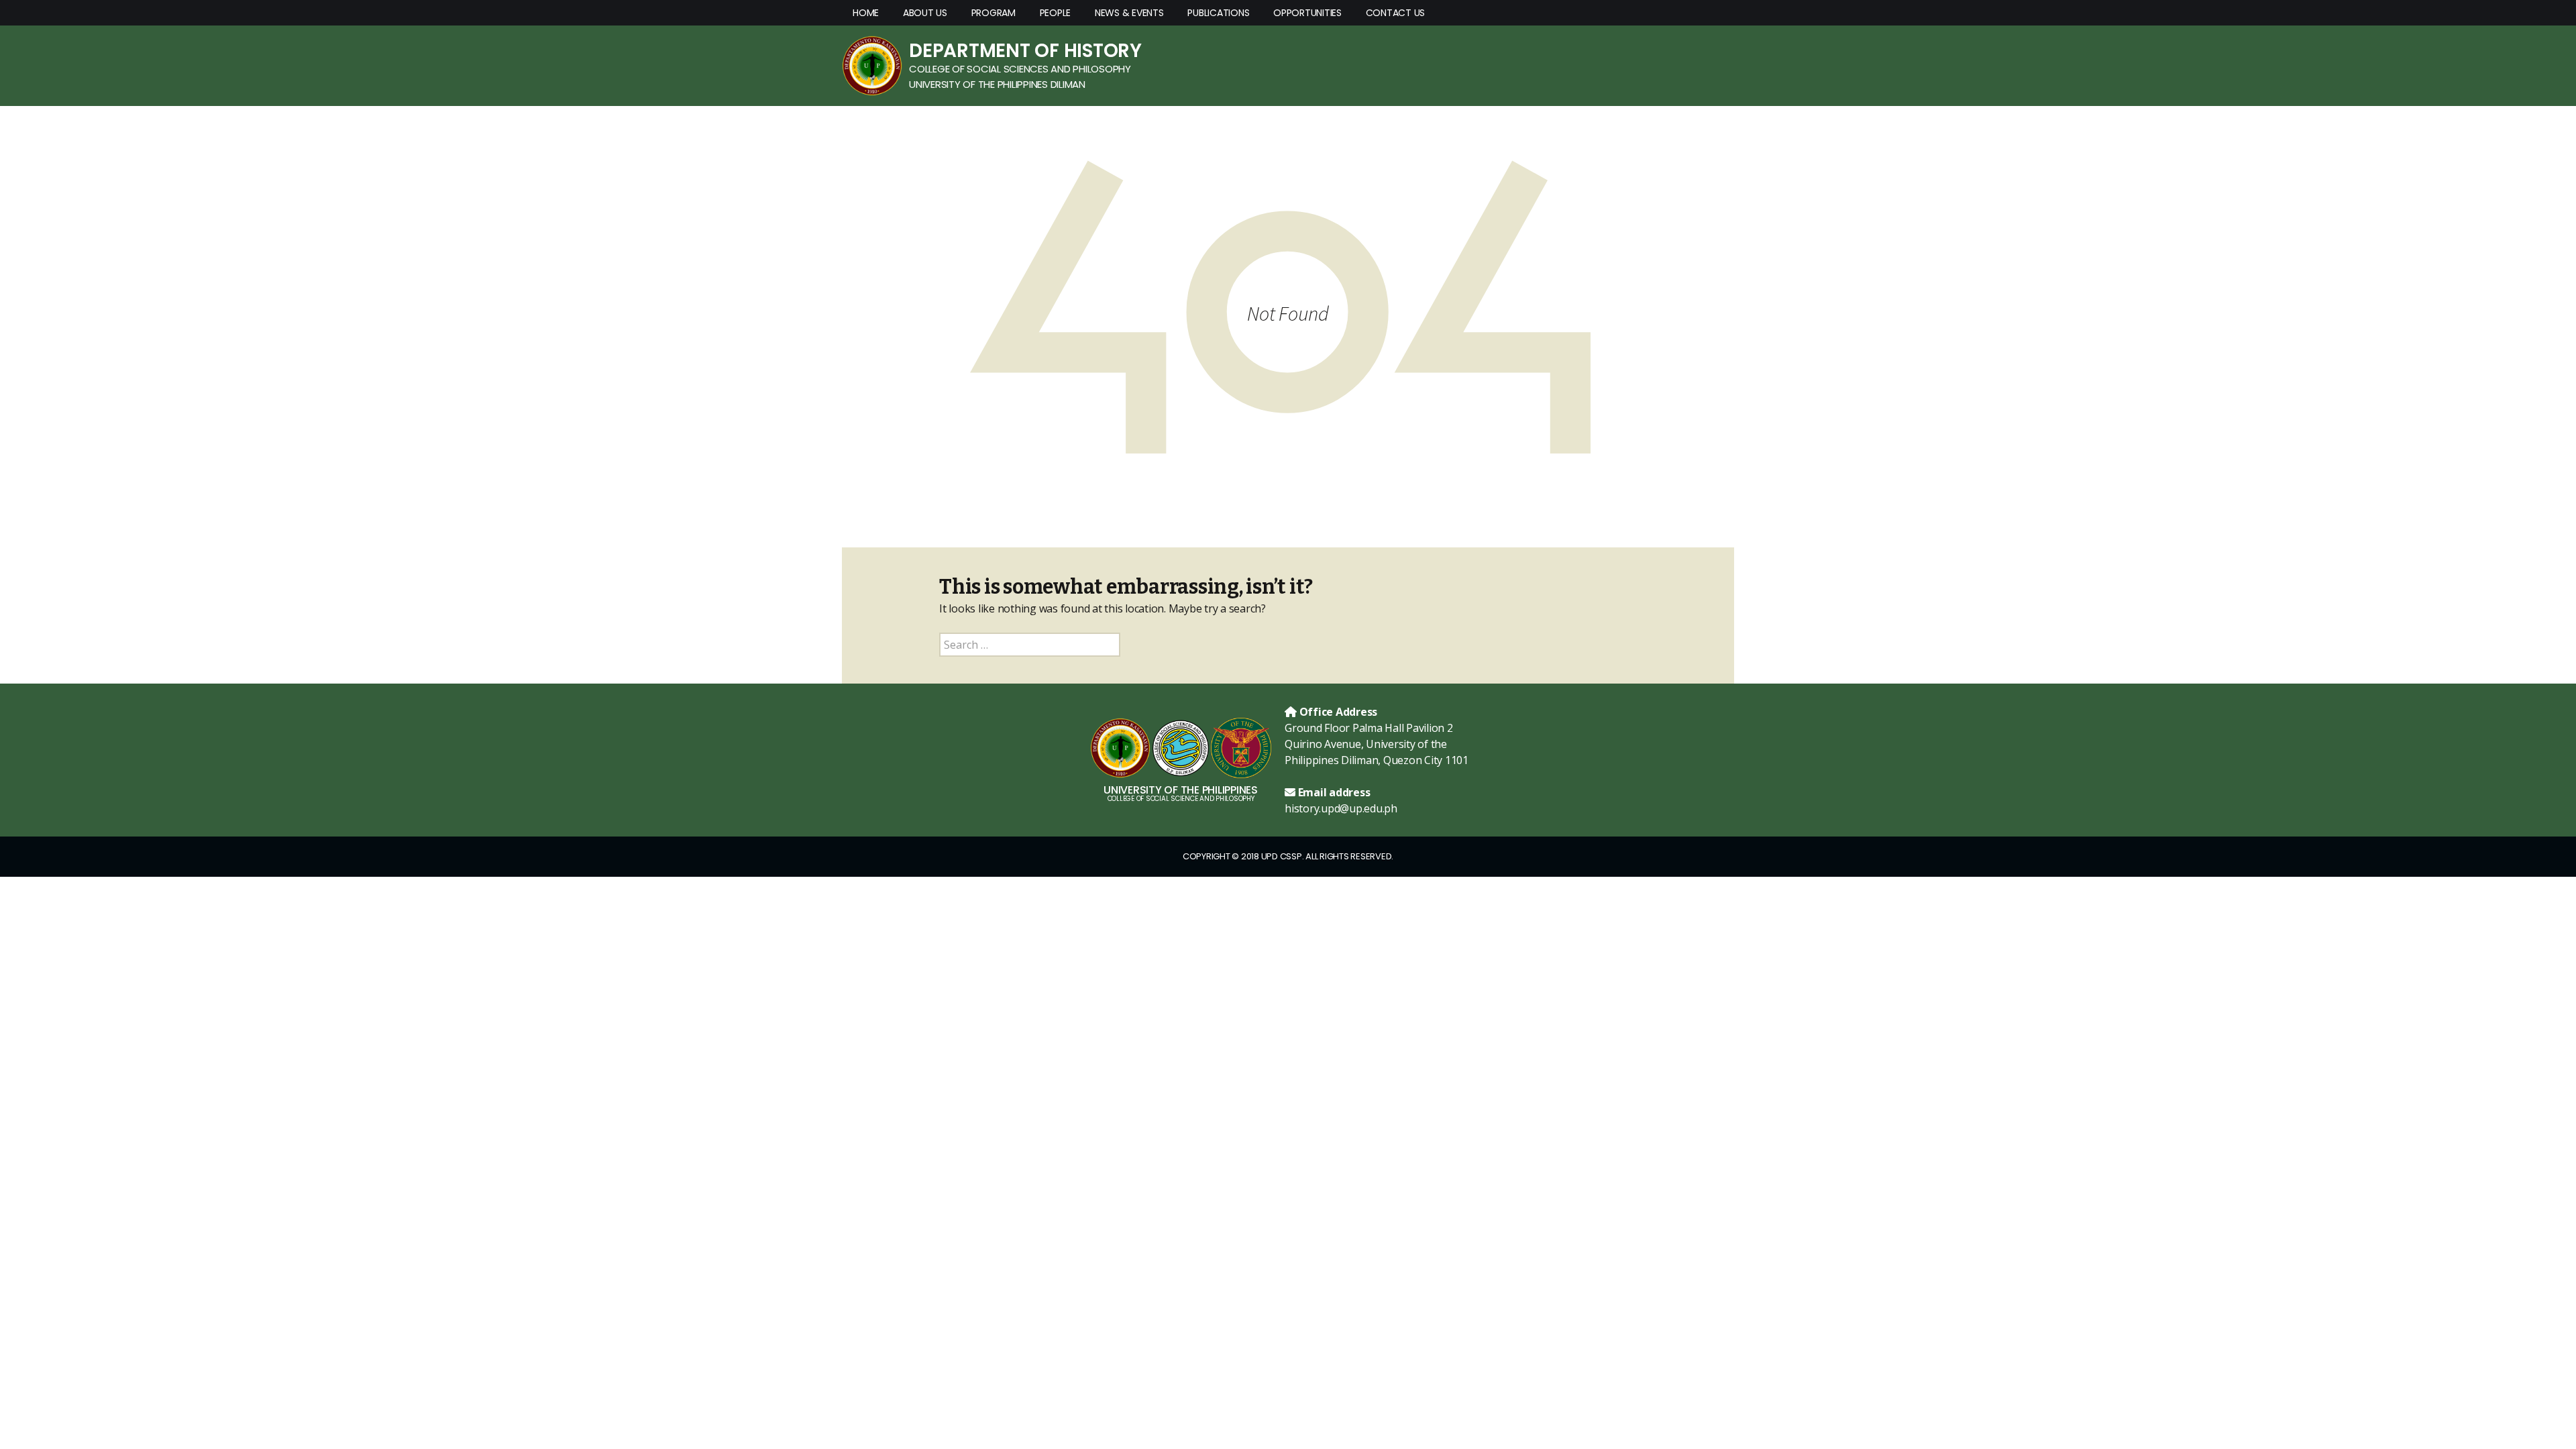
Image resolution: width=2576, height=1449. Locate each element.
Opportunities (1307, 13)
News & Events (1129, 13)
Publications (1218, 13)
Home (866, 13)
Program (994, 13)
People (1056, 13)
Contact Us (1396, 13)
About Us (925, 13)
